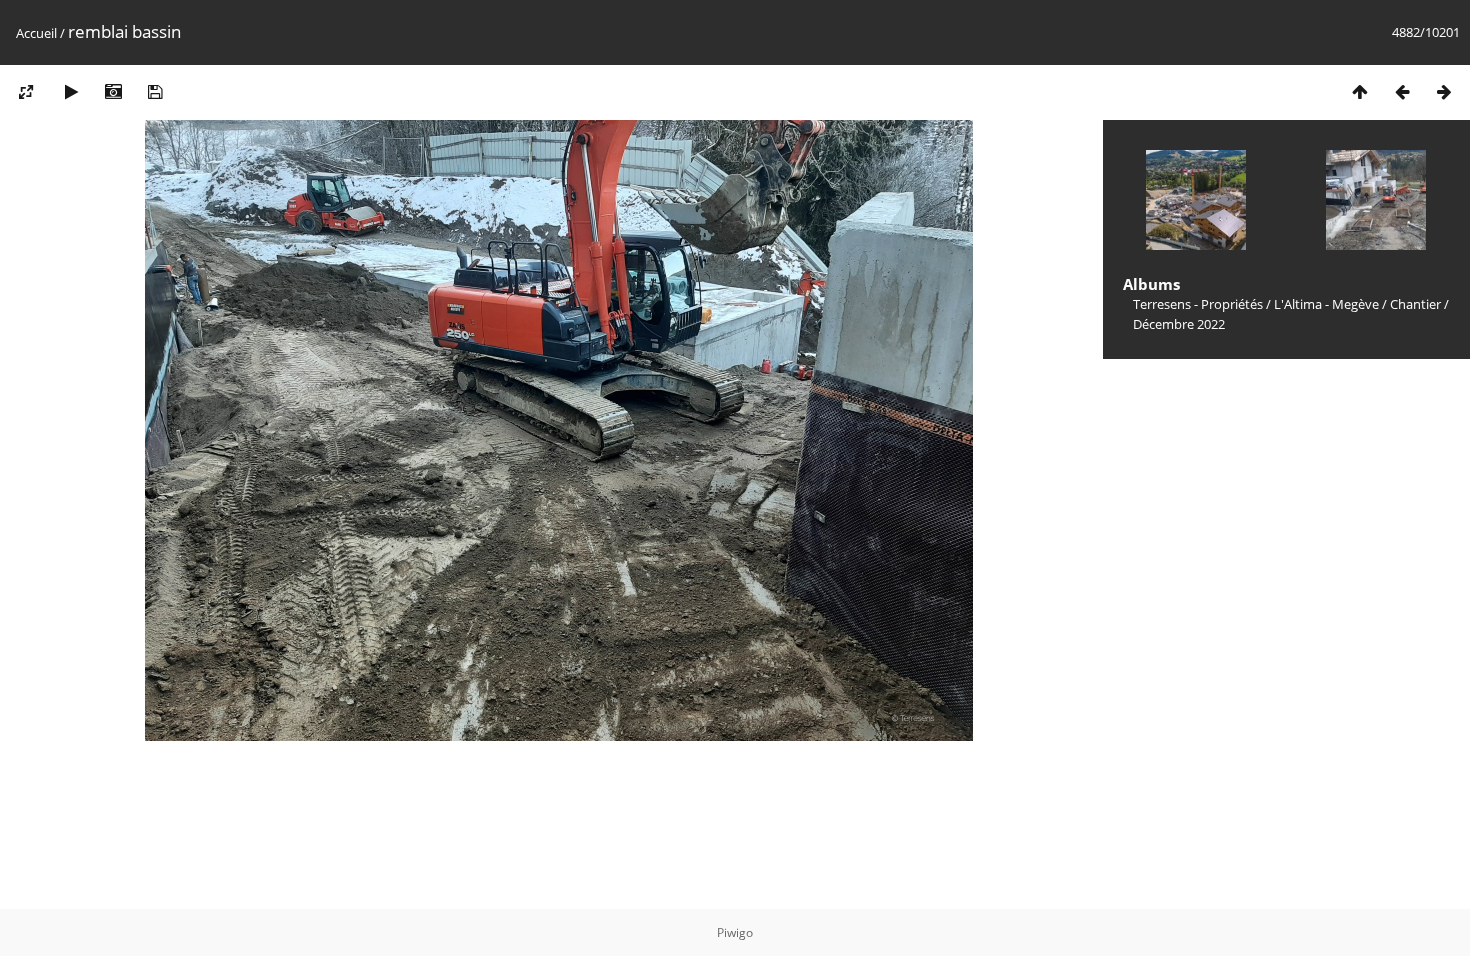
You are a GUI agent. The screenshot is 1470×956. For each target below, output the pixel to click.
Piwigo (735, 932)
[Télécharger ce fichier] (155, 91)
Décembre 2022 (1179, 324)
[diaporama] (71, 91)
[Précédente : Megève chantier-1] (1402, 91)
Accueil (36, 33)
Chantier (1415, 304)
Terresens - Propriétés (1198, 304)
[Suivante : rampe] (1444, 91)
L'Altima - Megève (1326, 304)
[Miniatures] (1360, 91)
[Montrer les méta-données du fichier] (113, 91)
